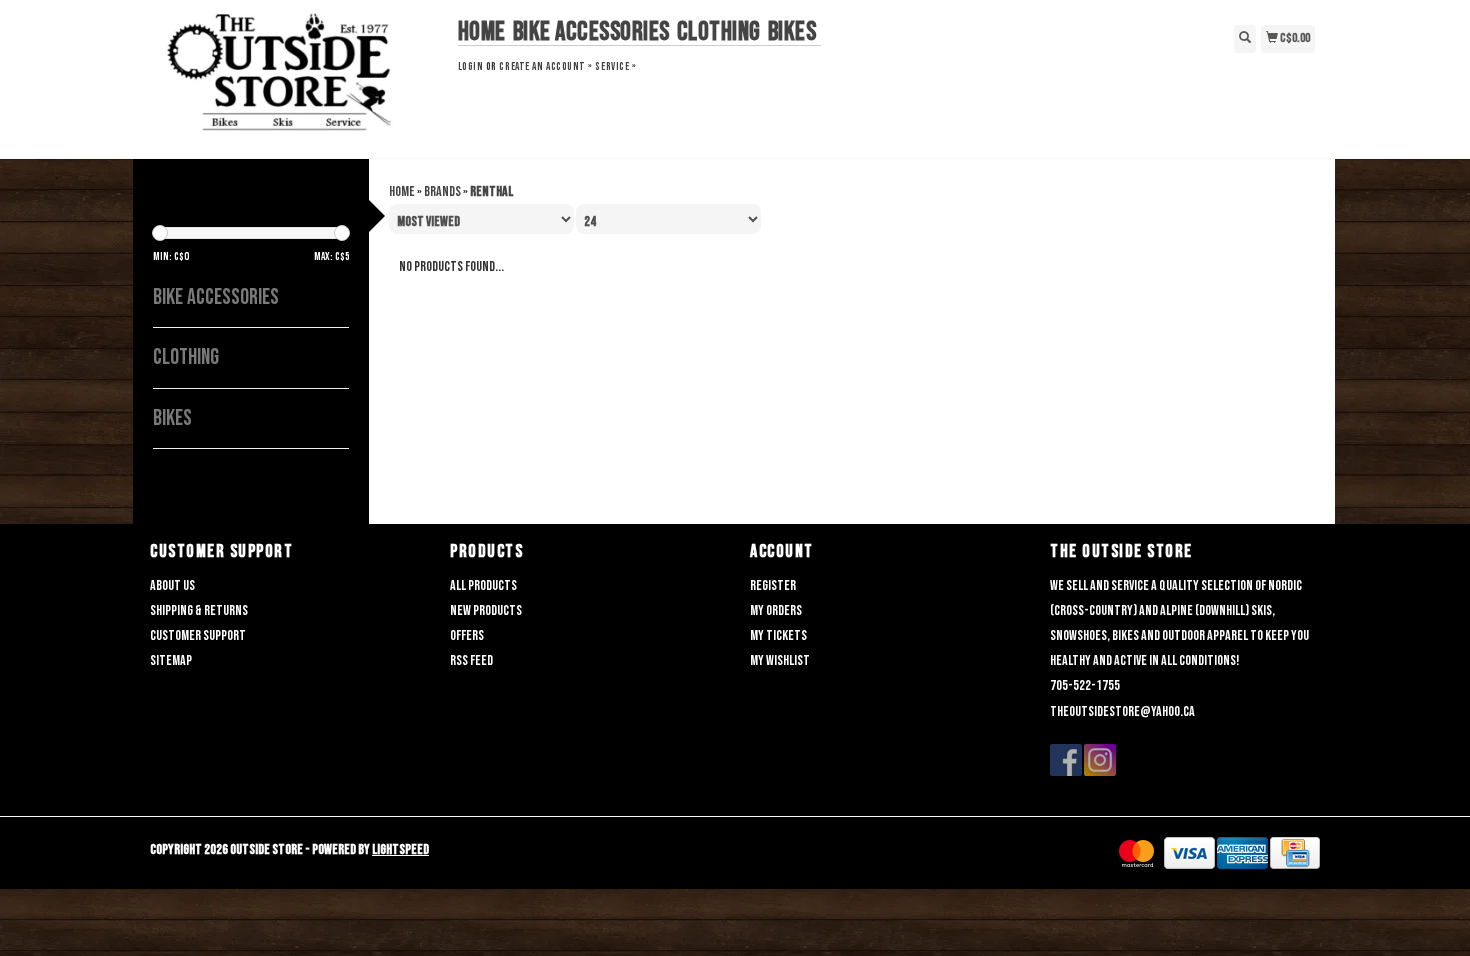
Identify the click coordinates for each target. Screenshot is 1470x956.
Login (471, 66)
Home (482, 32)
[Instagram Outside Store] (1100, 760)
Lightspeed (400, 849)
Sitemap (171, 660)
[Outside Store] (296, 77)
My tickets (778, 635)
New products (486, 610)
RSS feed (471, 660)
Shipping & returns (199, 610)
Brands (442, 191)
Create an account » (545, 66)
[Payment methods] (1136, 853)
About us (172, 585)
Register (773, 585)
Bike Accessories (591, 32)
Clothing (719, 32)
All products (483, 585)
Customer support (198, 635)
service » (615, 66)
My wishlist (780, 660)
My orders (776, 610)
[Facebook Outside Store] (1066, 760)
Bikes (792, 32)
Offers (467, 635)
